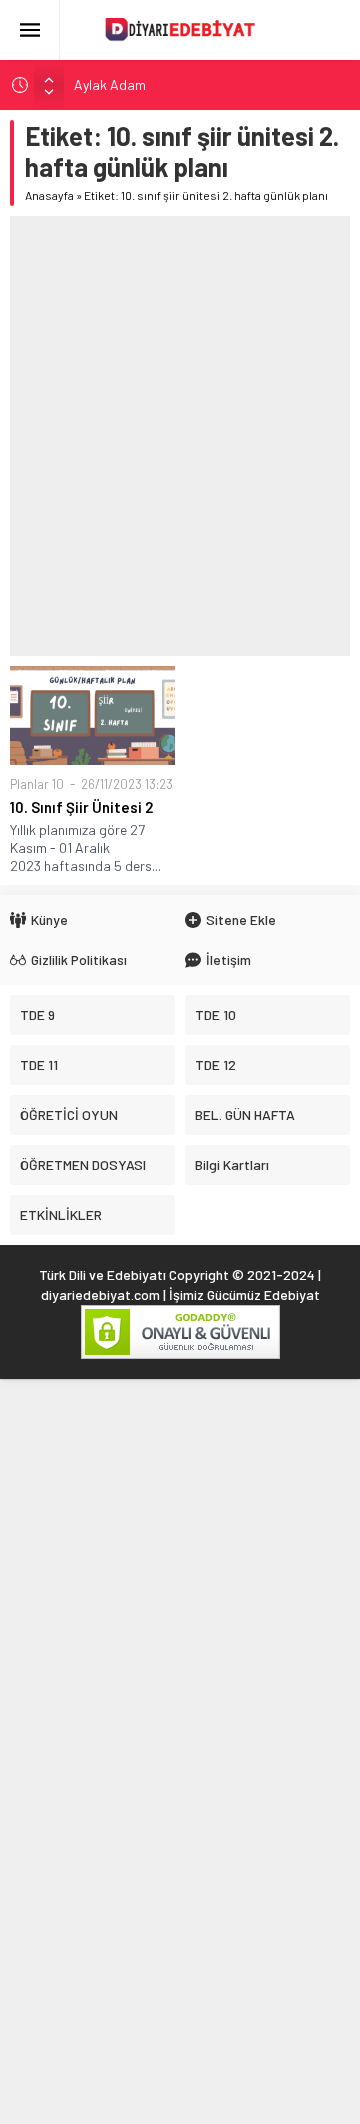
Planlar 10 (37, 784)
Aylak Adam (110, 84)
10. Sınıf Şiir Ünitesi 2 (81, 807)
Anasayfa (49, 195)
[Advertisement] (180, 436)
